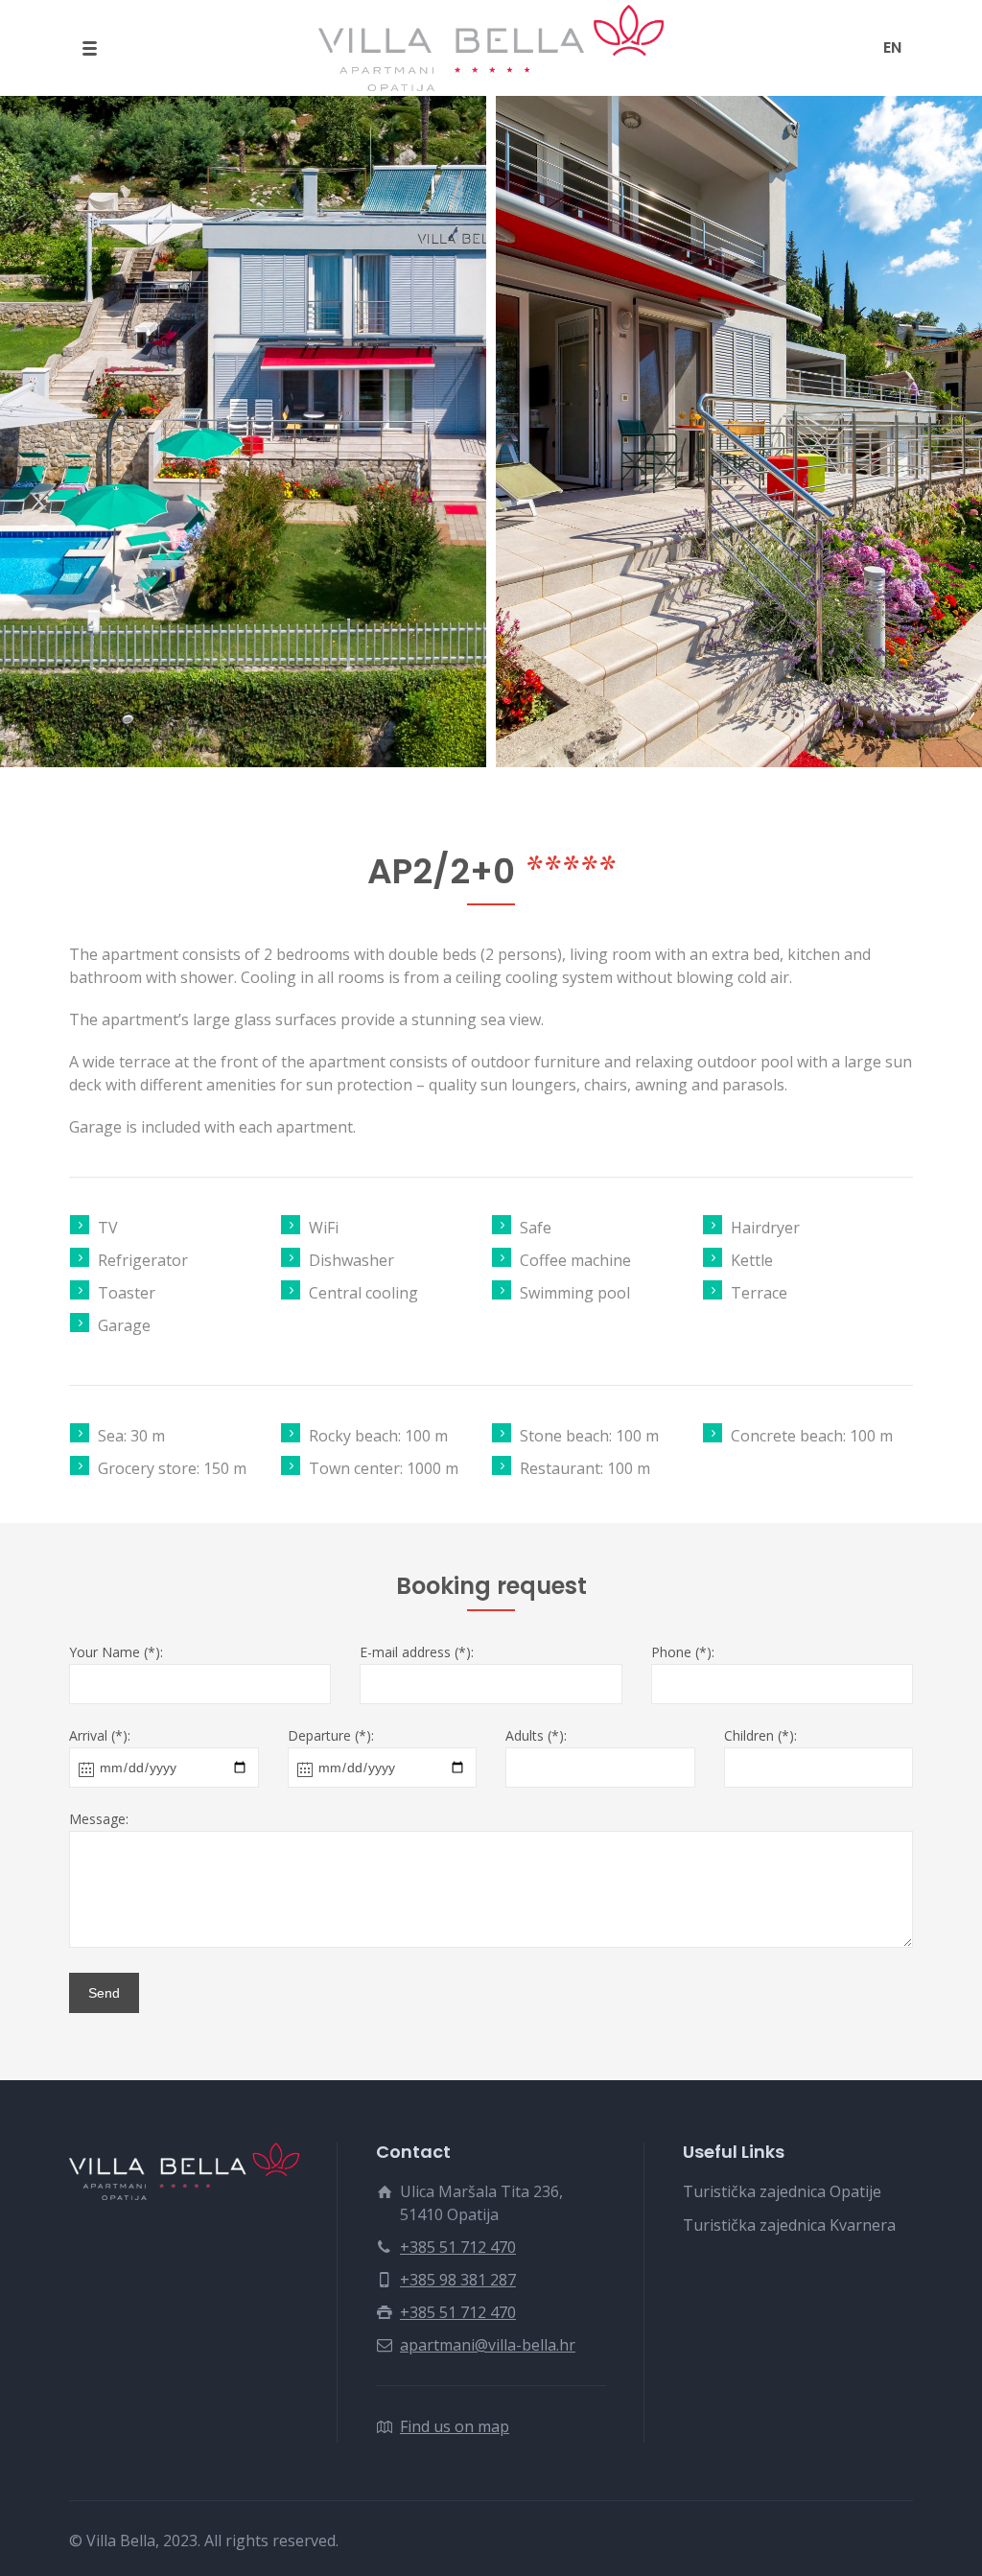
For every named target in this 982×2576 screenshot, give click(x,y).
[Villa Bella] (491, 48)
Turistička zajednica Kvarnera (789, 2225)
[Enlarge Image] (243, 432)
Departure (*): (331, 1736)
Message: (99, 1819)
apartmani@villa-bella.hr (488, 2345)
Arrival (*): (100, 1736)
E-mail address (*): (417, 1652)
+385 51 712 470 (458, 2247)
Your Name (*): (116, 1652)
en (892, 47)
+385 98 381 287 (458, 2280)
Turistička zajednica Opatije (782, 2191)
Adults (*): (536, 1736)
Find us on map (455, 2426)
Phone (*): (683, 1652)
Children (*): (760, 1736)
